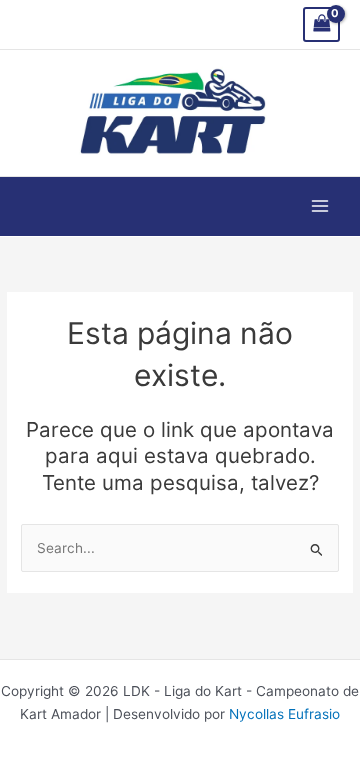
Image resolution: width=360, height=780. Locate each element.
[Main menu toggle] (320, 206)
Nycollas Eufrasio (284, 714)
